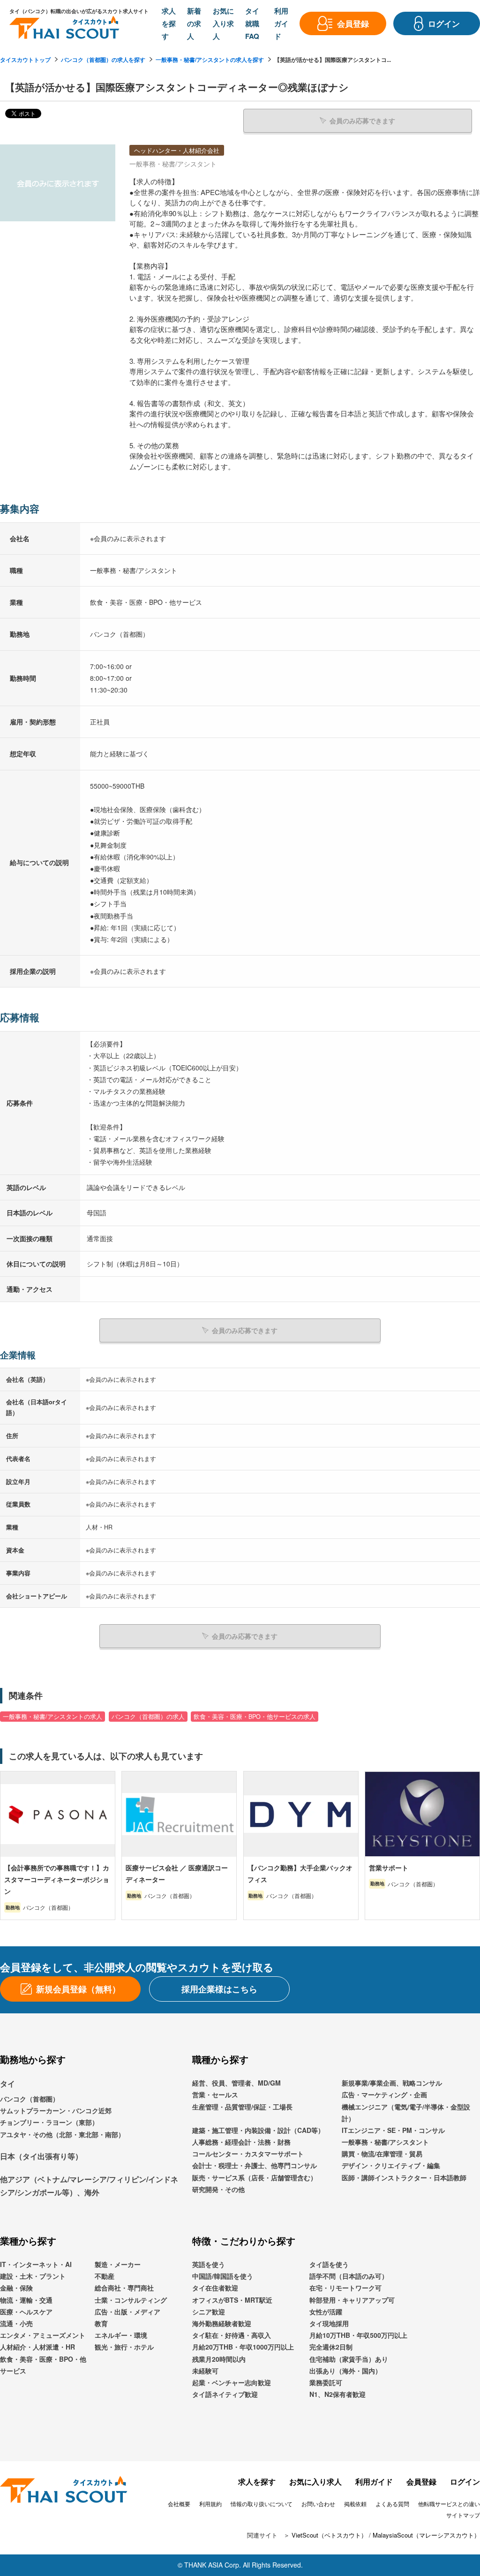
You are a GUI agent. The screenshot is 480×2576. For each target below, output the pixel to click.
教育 (101, 2323)
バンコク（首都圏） (30, 2099)
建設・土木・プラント (33, 2276)
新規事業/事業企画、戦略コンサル (392, 2083)
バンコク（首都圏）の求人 (148, 1717)
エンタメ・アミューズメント (43, 2335)
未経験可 (205, 2371)
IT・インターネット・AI (36, 2264)
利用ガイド (374, 2482)
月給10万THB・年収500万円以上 (358, 2335)
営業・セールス (215, 2094)
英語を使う (209, 2264)
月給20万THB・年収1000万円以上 (243, 2347)
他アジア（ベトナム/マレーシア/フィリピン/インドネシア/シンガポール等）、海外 (89, 2186)
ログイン (465, 2482)
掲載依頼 (355, 2504)
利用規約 (210, 2504)
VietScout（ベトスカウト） (329, 2535)
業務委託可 (326, 2382)
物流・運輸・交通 (26, 2300)
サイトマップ (463, 2515)
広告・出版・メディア (127, 2312)
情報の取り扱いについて (262, 2504)
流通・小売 (16, 2323)
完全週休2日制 (331, 2347)
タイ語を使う (329, 2264)
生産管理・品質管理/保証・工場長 (242, 2107)
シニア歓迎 (209, 2312)
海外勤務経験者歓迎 (222, 2323)
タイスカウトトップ (25, 60)
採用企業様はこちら (219, 1989)
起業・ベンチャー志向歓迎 (232, 2382)
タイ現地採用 (329, 2323)
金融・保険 (16, 2288)
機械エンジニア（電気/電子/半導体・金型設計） (406, 2113)
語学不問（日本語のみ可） (349, 2276)
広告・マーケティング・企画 (384, 2094)
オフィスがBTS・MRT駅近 (232, 2300)
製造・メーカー (118, 2264)
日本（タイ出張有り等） (41, 2156)
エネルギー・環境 (121, 2335)
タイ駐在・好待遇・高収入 (232, 2335)
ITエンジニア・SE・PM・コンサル (393, 2130)
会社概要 (179, 2504)
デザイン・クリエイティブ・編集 (391, 2165)
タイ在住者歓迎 (215, 2288)
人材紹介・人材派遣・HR (37, 2347)
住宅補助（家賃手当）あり (349, 2359)
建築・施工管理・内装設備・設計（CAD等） (258, 2130)
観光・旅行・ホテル (124, 2347)
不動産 (105, 2276)
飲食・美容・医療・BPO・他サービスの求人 (255, 1717)
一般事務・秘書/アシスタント (385, 2142)
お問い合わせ (318, 2504)
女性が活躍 (326, 2312)
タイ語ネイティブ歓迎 (225, 2394)
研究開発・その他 (218, 2189)
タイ (7, 2083)
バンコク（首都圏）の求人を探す (103, 60)
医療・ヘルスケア (26, 2312)
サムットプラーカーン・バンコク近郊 (56, 2110)
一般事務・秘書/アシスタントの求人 (52, 1717)
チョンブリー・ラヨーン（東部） (49, 2122)
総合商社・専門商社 (124, 2288)
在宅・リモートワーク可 (345, 2288)
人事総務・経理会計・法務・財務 (241, 2142)
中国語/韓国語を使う (223, 2276)
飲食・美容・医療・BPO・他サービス (43, 2365)
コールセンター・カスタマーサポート (248, 2154)
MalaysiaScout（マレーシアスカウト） (426, 2535)
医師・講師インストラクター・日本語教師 (404, 2177)
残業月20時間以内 (219, 2359)
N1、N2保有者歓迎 (337, 2394)
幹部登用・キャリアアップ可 (352, 2300)
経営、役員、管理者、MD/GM (236, 2083)
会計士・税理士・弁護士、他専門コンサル (255, 2165)
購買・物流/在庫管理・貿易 (382, 2154)
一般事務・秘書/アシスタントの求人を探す (210, 60)
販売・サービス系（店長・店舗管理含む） (255, 2177)
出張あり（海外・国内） (345, 2371)
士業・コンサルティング (131, 2300)
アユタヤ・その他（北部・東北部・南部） (62, 2134)
